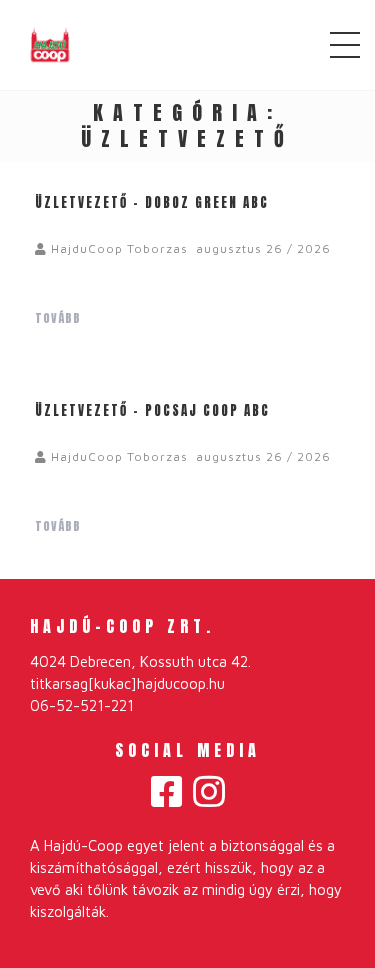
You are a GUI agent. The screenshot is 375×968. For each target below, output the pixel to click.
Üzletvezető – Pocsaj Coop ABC (152, 410)
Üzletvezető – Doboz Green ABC (152, 202)
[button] (167, 791)
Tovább (60, 318)
